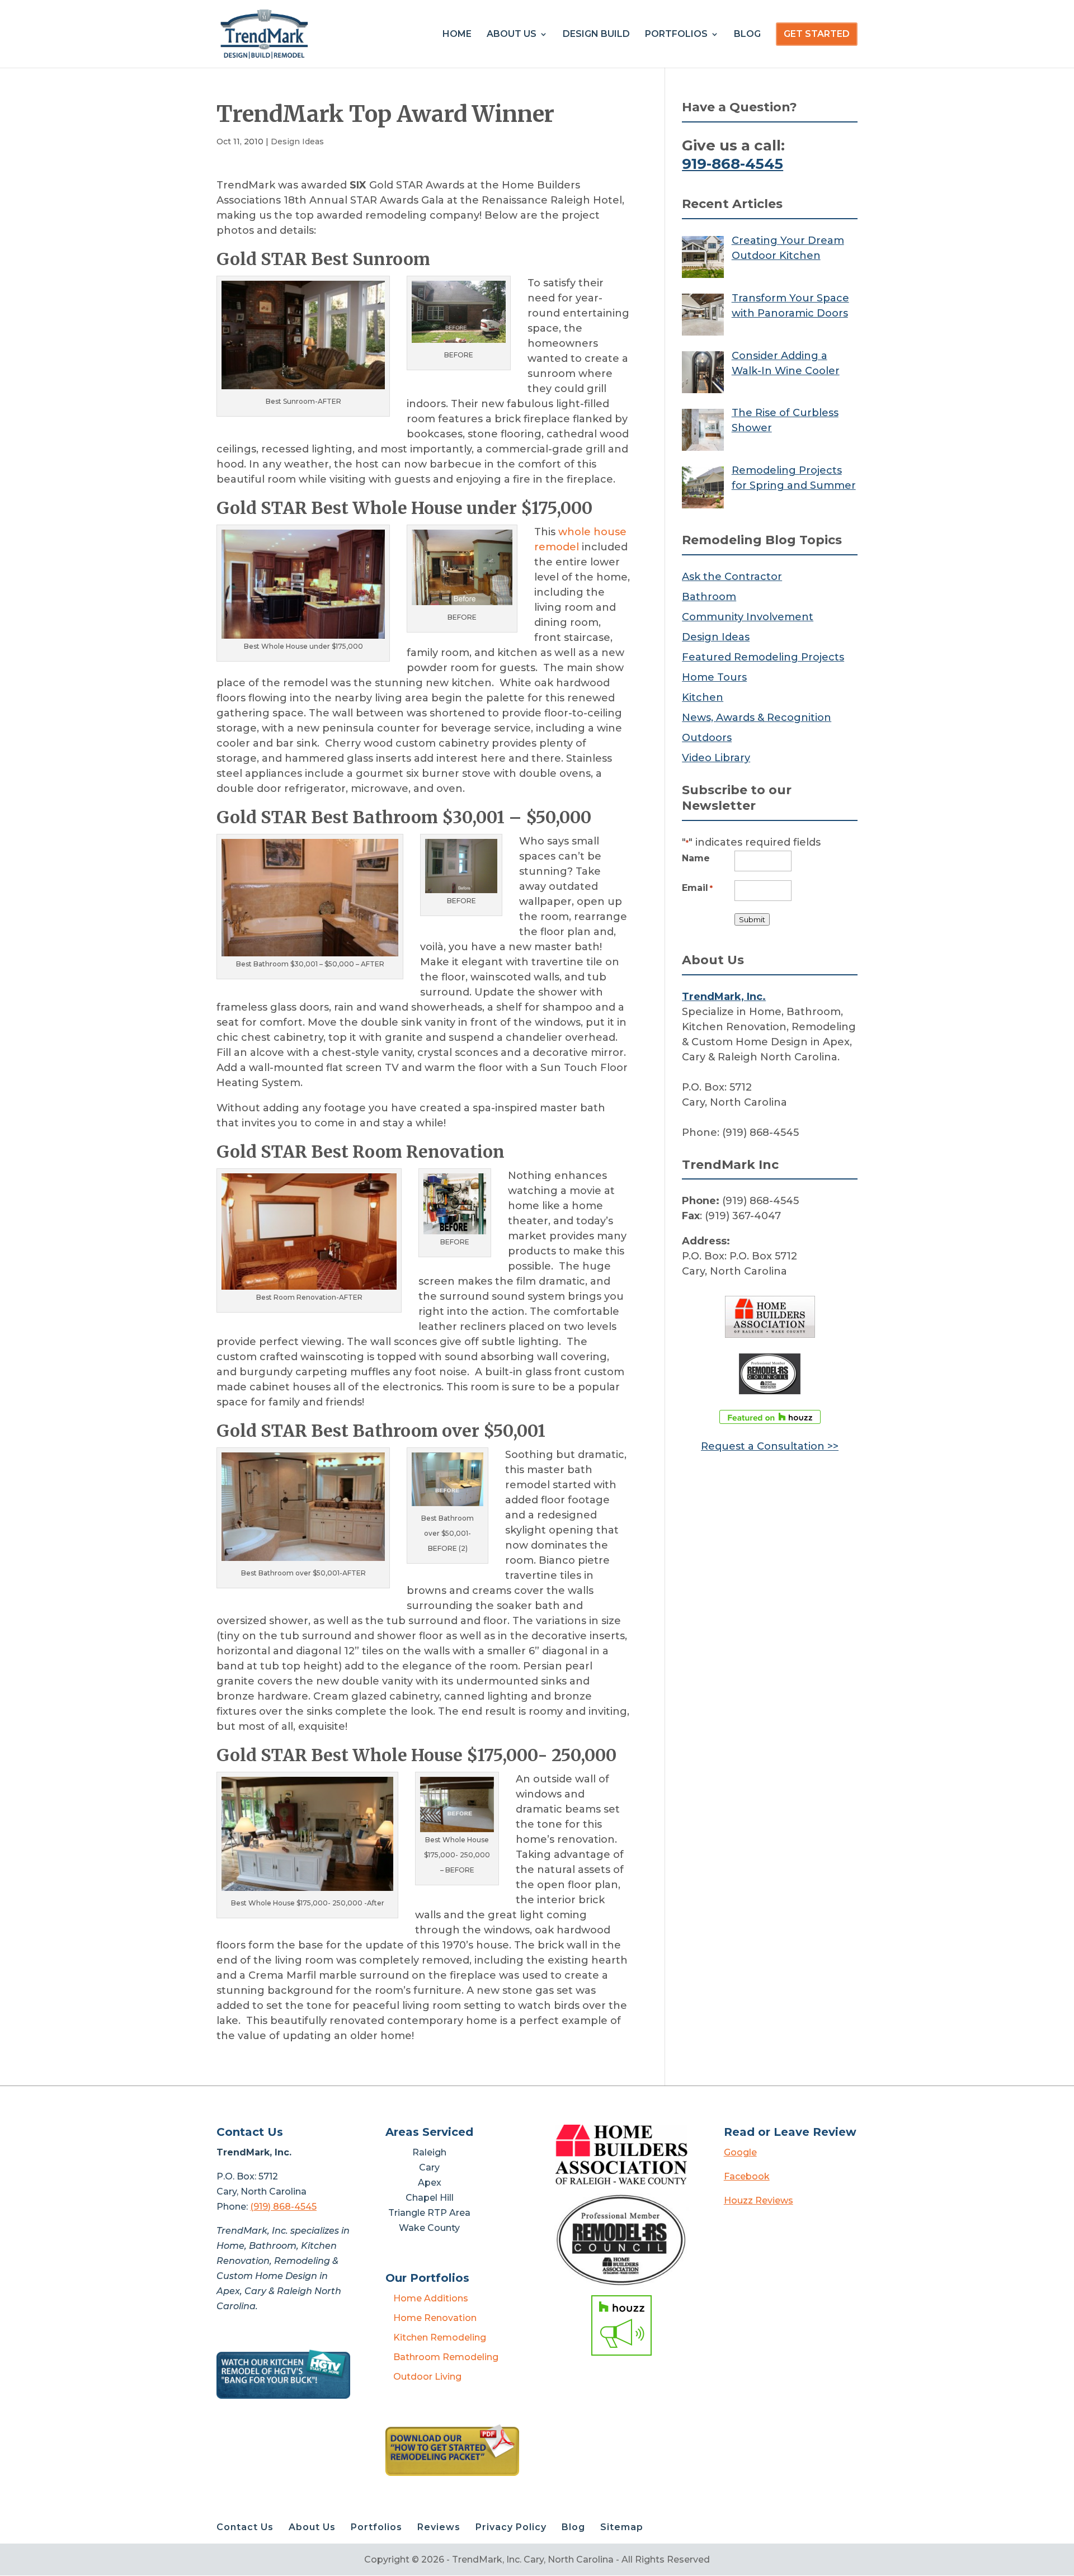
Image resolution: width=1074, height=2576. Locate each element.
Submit (752, 919)
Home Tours (714, 677)
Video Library (716, 758)
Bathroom (709, 597)
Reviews (439, 2527)
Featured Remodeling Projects (763, 657)
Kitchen (703, 697)
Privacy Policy (511, 2527)
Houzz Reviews (759, 2200)
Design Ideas (297, 141)
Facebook (747, 2176)
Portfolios (676, 35)
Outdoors (707, 738)
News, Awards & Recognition (757, 718)
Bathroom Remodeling (446, 2357)
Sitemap (622, 2527)
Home (457, 35)
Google (740, 2152)
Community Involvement (748, 617)
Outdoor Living (427, 2377)
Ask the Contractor (732, 577)
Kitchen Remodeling (440, 2337)
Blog (747, 35)
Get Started (817, 34)
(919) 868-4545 (283, 2207)
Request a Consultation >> (770, 1446)
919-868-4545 (733, 164)
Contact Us (245, 2527)
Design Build (596, 35)
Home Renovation (435, 2318)
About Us (512, 35)
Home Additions (431, 2298)
